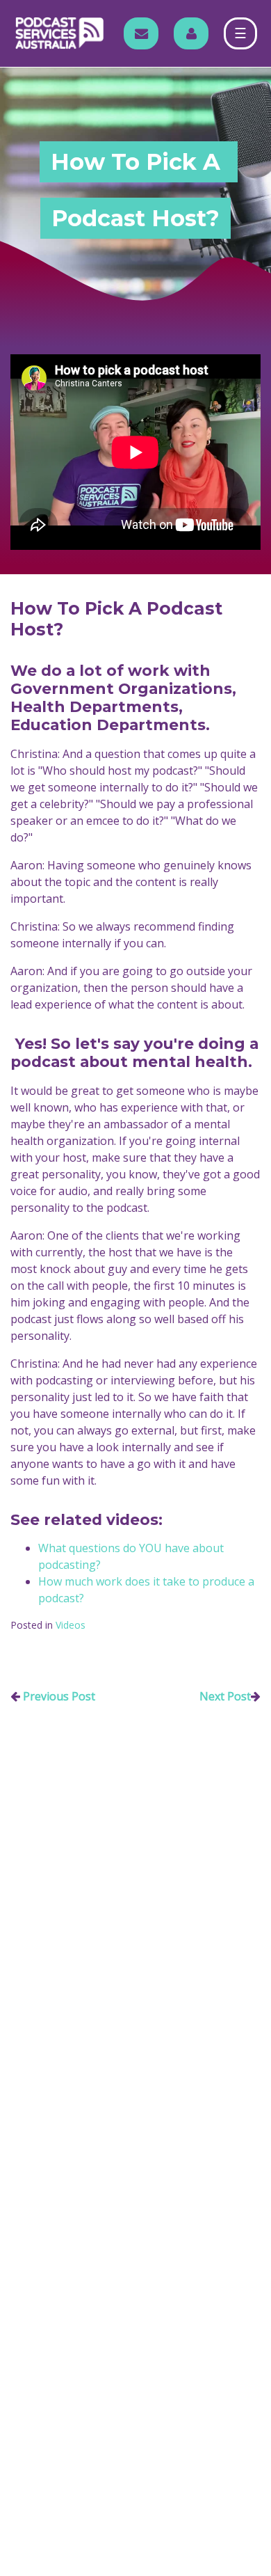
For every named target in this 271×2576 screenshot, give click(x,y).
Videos (71, 1625)
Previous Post (59, 1696)
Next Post (225, 1696)
